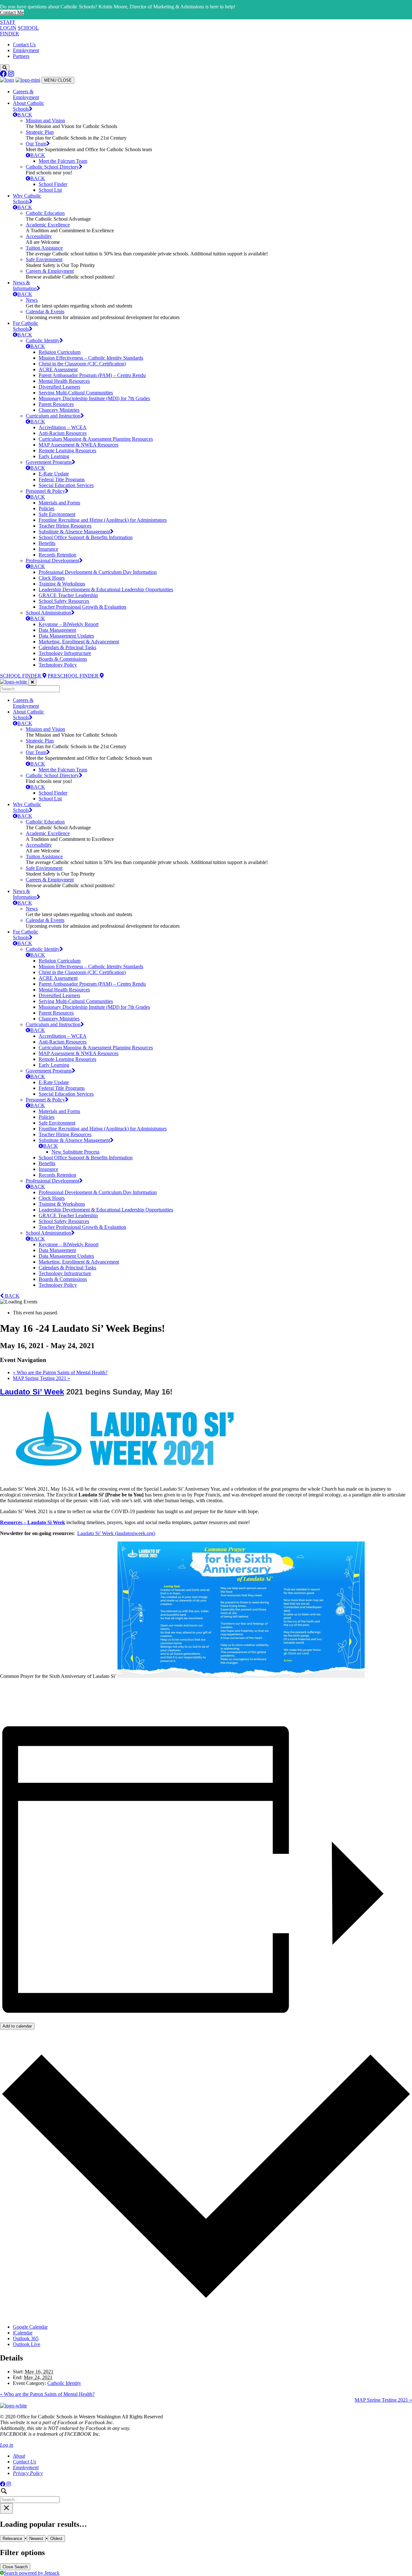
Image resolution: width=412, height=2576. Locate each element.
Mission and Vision (45, 120)
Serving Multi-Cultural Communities (76, 393)
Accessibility (39, 236)
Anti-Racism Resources (63, 433)
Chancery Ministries (59, 410)
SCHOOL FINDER (21, 676)
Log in (7, 2445)
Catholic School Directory (52, 167)
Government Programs (49, 462)
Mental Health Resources (64, 381)
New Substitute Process (75, 1152)
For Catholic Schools (26, 326)
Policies (47, 508)
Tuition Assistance (44, 248)
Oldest (56, 2539)
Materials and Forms (59, 503)
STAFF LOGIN (8, 25)
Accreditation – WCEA (63, 427)
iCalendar (23, 2333)
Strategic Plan (40, 132)
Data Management (57, 630)
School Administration (48, 613)
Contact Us (24, 45)
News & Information (25, 285)
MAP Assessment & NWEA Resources (79, 445)
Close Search (15, 2567)
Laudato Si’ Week (32, 1392)
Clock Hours (52, 578)
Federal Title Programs (62, 479)
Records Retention (57, 555)
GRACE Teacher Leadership (68, 595)
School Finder (53, 184)
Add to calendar (17, 2026)
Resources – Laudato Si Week (33, 1522)
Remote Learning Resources (67, 451)
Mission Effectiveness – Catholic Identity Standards (91, 358)
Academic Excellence (48, 225)
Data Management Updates (66, 636)
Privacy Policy (28, 2473)
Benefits (47, 543)
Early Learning (54, 456)
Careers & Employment (26, 94)
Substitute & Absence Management (74, 532)
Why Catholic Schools (27, 199)
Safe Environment (44, 259)
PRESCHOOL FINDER (74, 676)
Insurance (48, 549)
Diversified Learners (59, 387)
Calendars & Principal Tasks (67, 647)
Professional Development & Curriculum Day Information (98, 572)
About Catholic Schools (28, 106)
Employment (26, 50)
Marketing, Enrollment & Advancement (79, 642)
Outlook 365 (26, 2338)
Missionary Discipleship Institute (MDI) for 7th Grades (94, 398)
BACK (25, 115)
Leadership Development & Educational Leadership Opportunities (106, 589)
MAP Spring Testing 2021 (42, 1378)
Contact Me (12, 12)
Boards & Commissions (63, 659)
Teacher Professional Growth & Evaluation (82, 607)
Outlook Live (27, 2344)
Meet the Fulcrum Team (63, 161)
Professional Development (52, 561)
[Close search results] (6, 2508)
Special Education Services (66, 485)
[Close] (32, 682)
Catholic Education (45, 213)
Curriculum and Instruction (53, 416)
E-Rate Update (54, 474)
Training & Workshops (62, 584)
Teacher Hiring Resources (65, 526)
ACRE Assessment (58, 369)
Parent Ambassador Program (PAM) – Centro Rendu (92, 375)
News (32, 300)
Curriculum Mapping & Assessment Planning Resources (96, 439)
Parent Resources (56, 404)
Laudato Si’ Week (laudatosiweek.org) (116, 1533)
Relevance (12, 2539)
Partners (21, 56)
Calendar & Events (45, 312)
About (19, 2456)
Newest (36, 2539)
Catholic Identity (43, 340)
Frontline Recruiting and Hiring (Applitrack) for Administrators (103, 520)
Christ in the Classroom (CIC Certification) (82, 364)
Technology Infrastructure (65, 653)
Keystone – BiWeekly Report (69, 624)
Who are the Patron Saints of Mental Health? (60, 1372)
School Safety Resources (64, 601)
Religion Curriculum (60, 352)
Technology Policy (58, 665)
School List (50, 190)
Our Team (36, 144)
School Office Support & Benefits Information (86, 537)
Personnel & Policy (45, 491)
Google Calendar (30, 2327)
